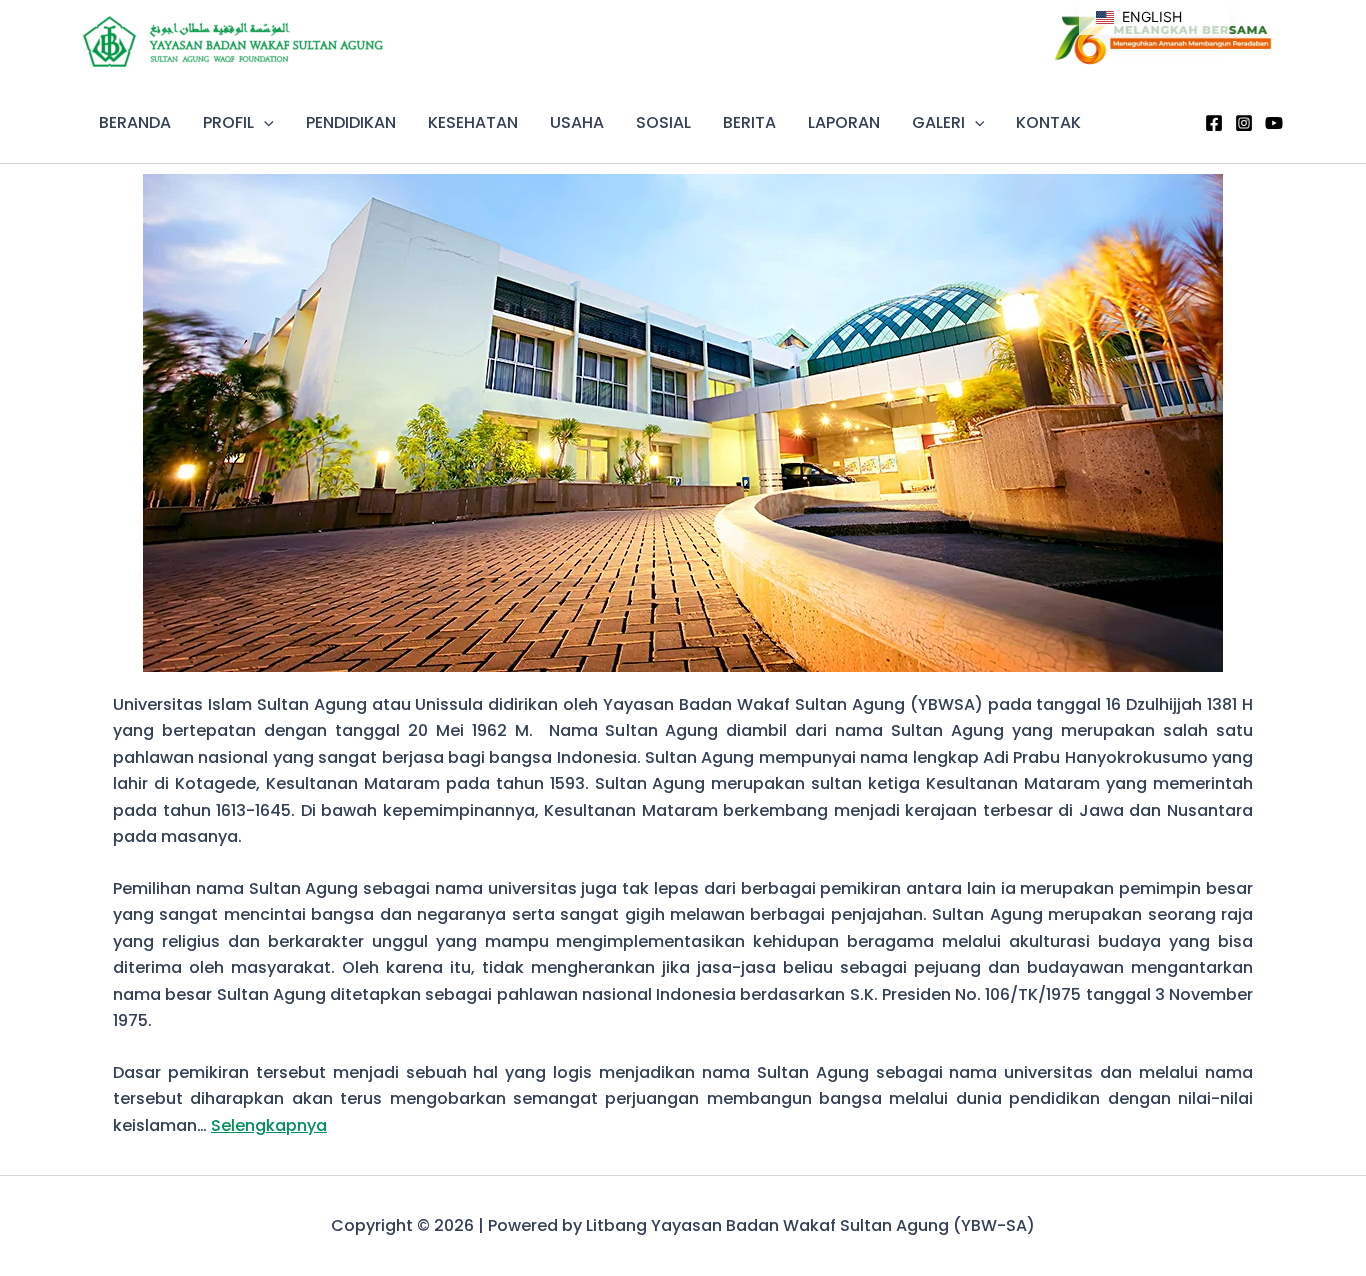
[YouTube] (1274, 123)
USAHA (577, 122)
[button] (264, 123)
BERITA (749, 122)
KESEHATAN (473, 122)
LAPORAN (844, 122)
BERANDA (135, 122)
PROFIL (228, 122)
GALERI (938, 122)
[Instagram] (1244, 123)
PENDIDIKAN (351, 122)
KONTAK (1048, 122)
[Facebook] (1214, 123)
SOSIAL (663, 122)
